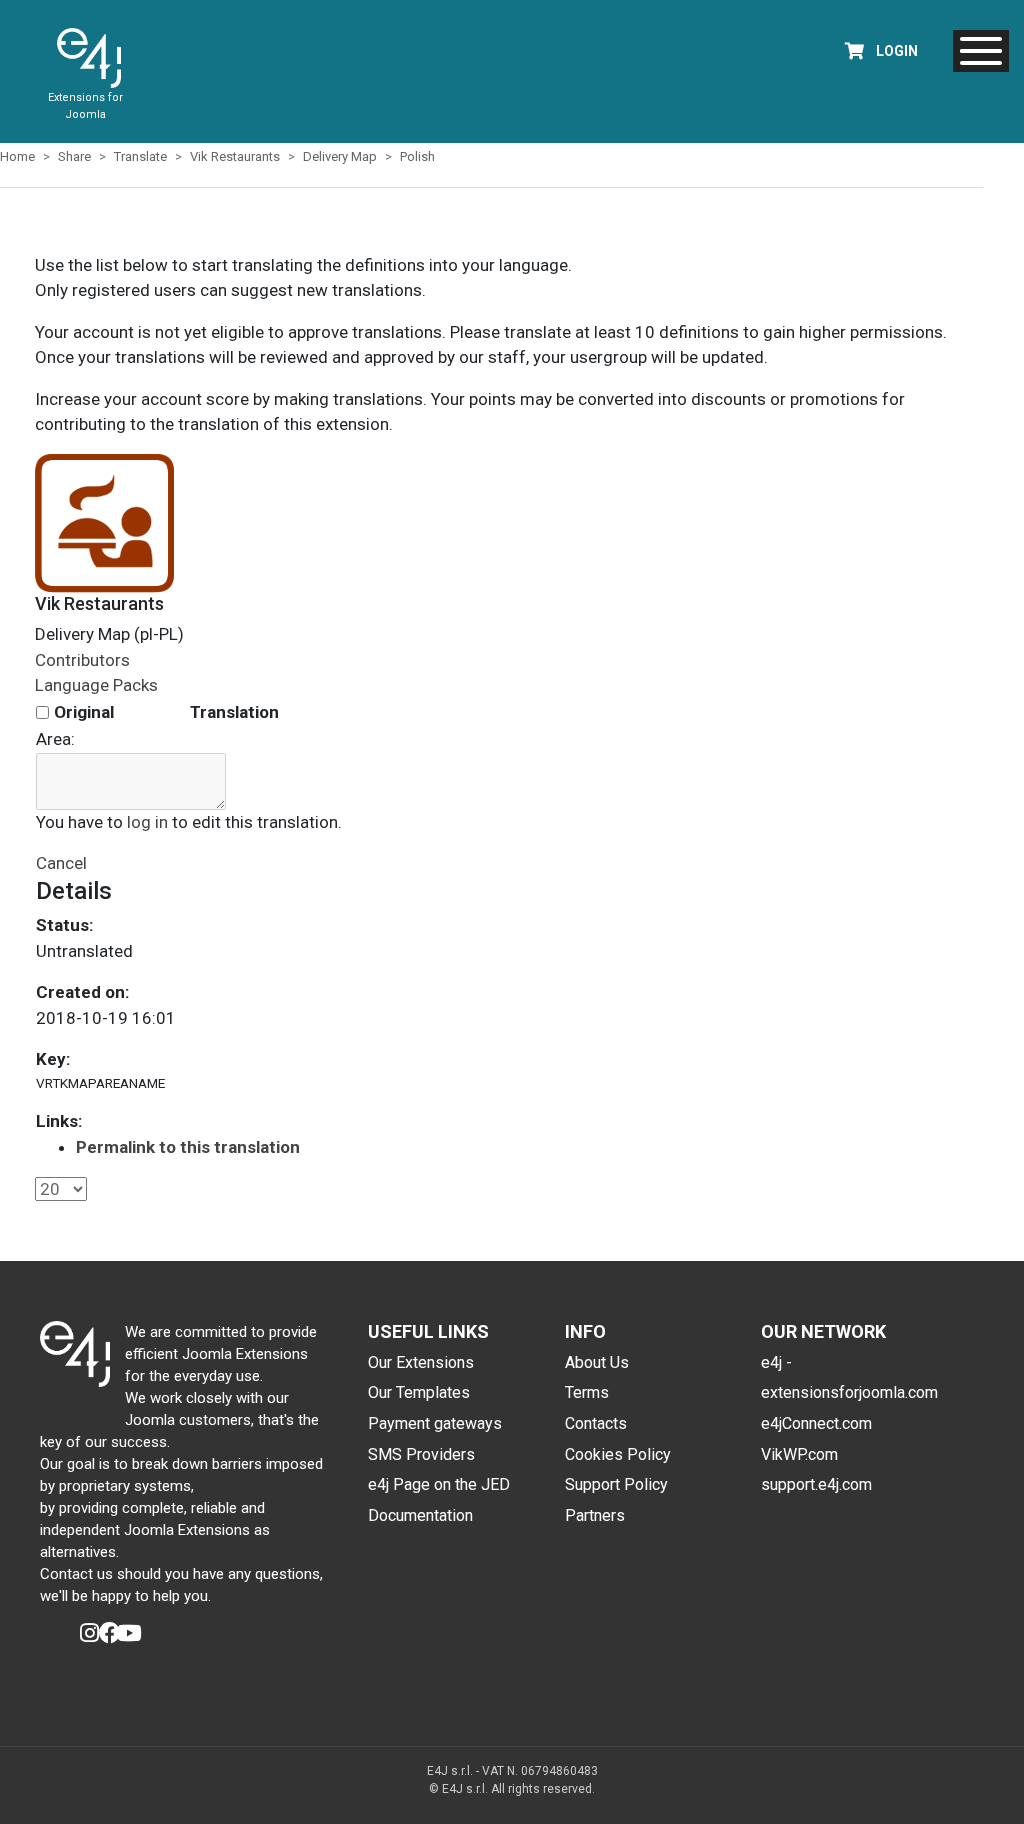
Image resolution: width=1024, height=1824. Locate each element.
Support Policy (616, 1484)
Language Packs (96, 685)
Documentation (420, 1515)
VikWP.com (799, 1454)
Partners (595, 1515)
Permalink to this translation (188, 1147)
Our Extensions (421, 1362)
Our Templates (419, 1392)
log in (147, 822)
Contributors (82, 660)
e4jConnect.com (816, 1423)
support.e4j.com (816, 1484)
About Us (597, 1362)
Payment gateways (435, 1423)
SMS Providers (421, 1454)
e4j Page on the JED (439, 1484)
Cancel (61, 863)
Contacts (596, 1423)
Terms (587, 1392)
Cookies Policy (618, 1454)
